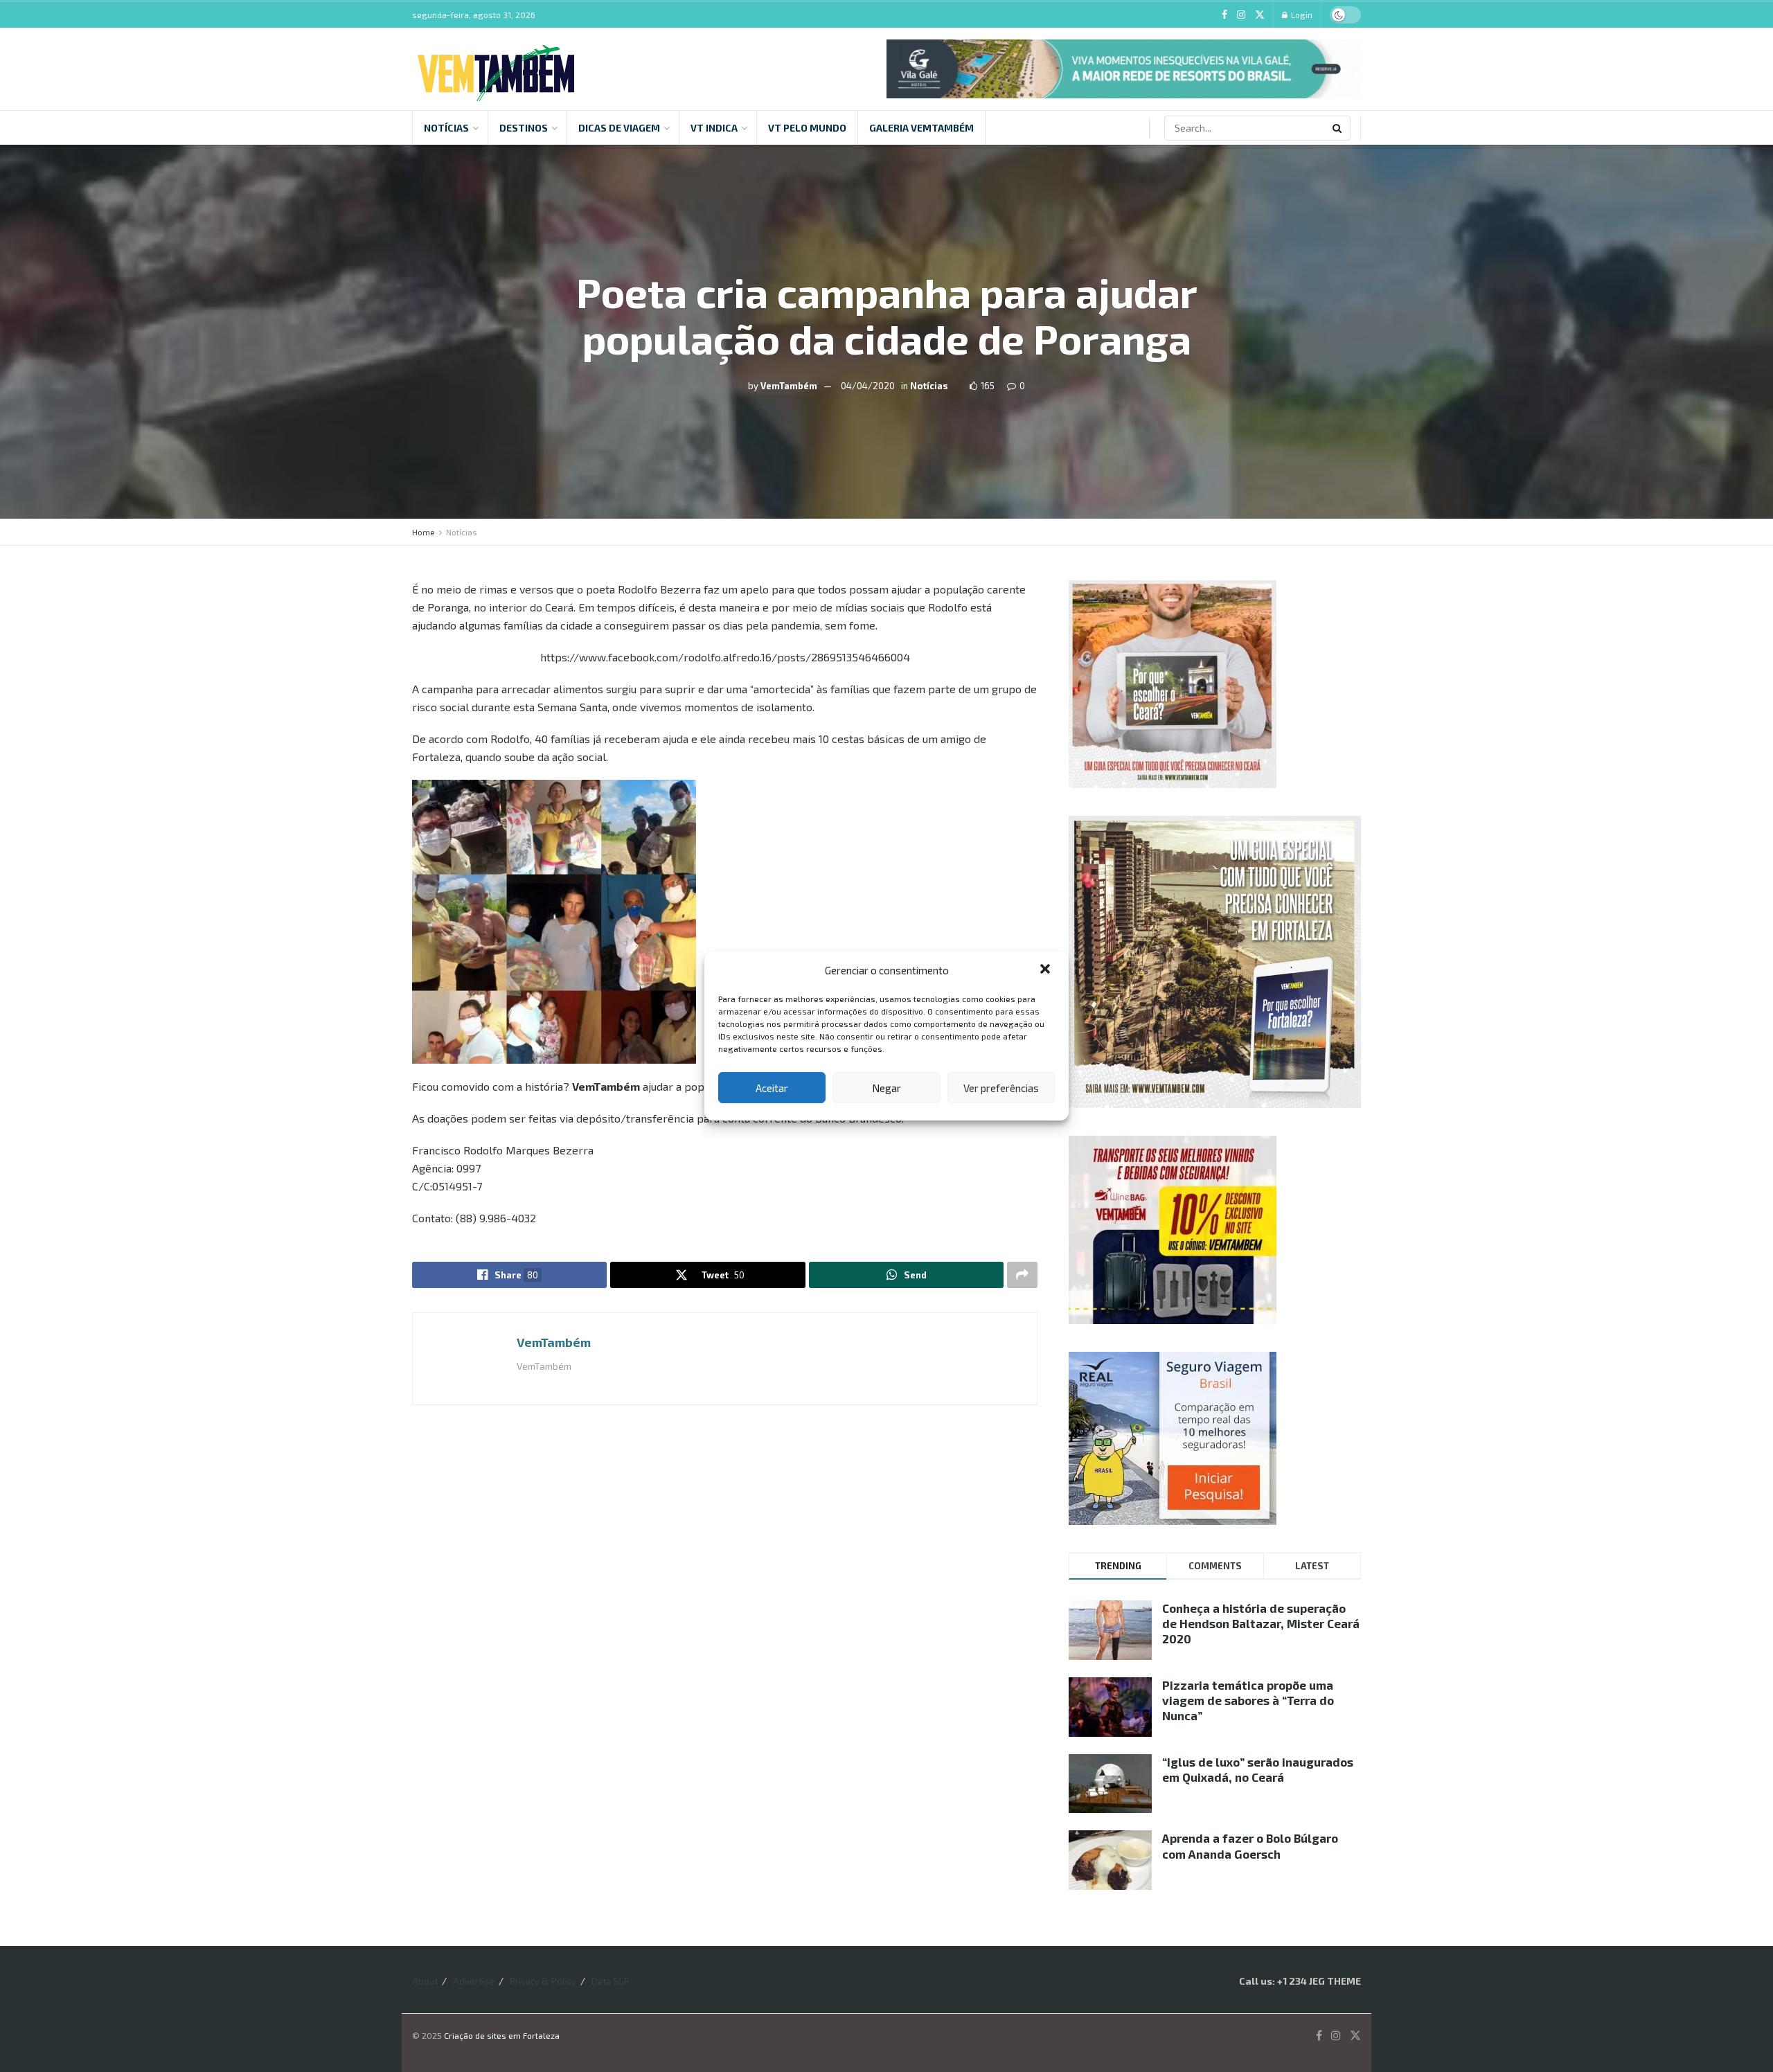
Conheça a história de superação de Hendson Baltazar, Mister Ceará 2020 (1261, 1623)
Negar (886, 1088)
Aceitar (772, 1088)
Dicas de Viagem (619, 128)
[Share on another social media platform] (1022, 1275)
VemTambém (789, 386)
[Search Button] (1338, 128)
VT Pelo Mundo (807, 128)
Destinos (524, 128)
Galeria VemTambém (921, 128)
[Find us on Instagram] (1241, 15)
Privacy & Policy (543, 1981)
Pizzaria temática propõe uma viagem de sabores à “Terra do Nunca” (1248, 1700)
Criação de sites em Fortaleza (502, 2035)
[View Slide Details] (1124, 69)
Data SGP (611, 1981)
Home (424, 532)
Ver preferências (1001, 1088)
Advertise (474, 1981)
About (425, 1981)
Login (1301, 15)
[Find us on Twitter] (1260, 15)
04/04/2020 (868, 386)
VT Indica (714, 128)
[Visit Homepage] (496, 69)
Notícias (446, 128)
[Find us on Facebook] (1224, 15)
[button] (1046, 970)
